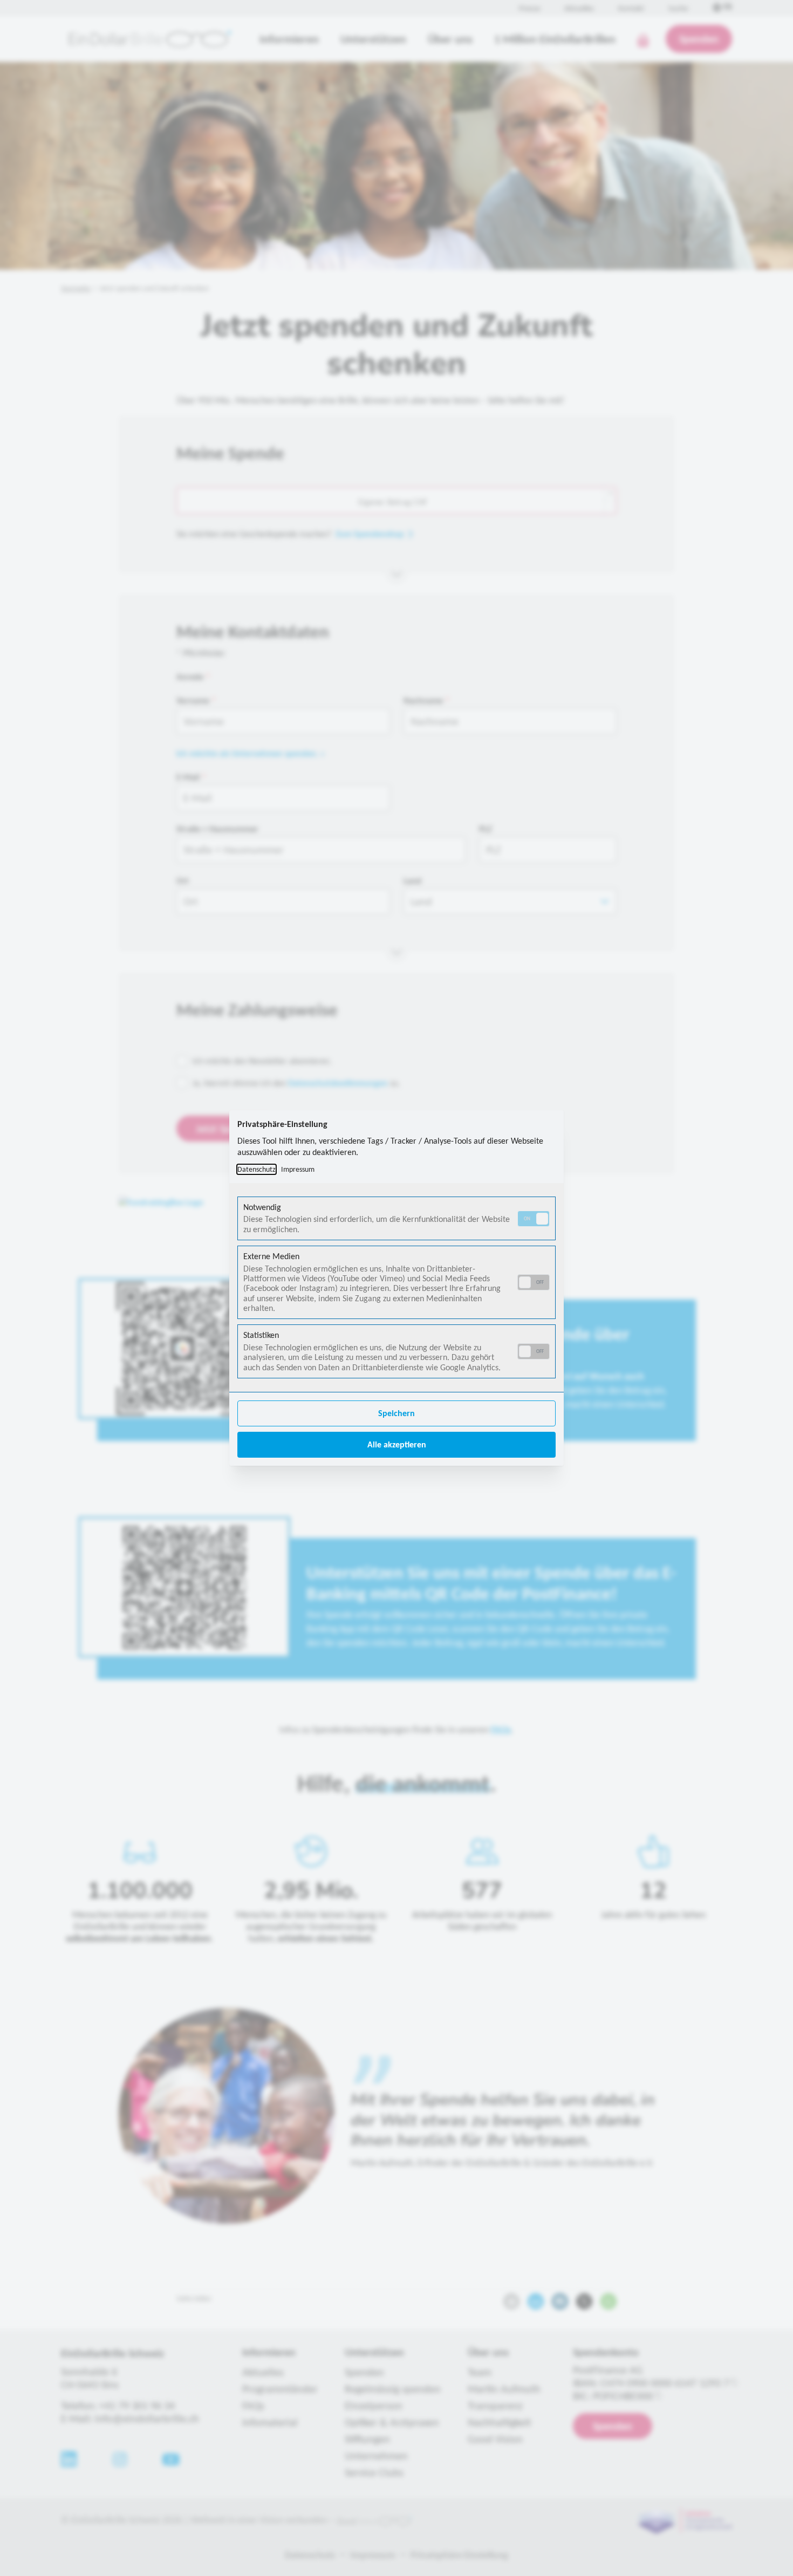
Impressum (298, 1169)
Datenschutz (257, 1169)
